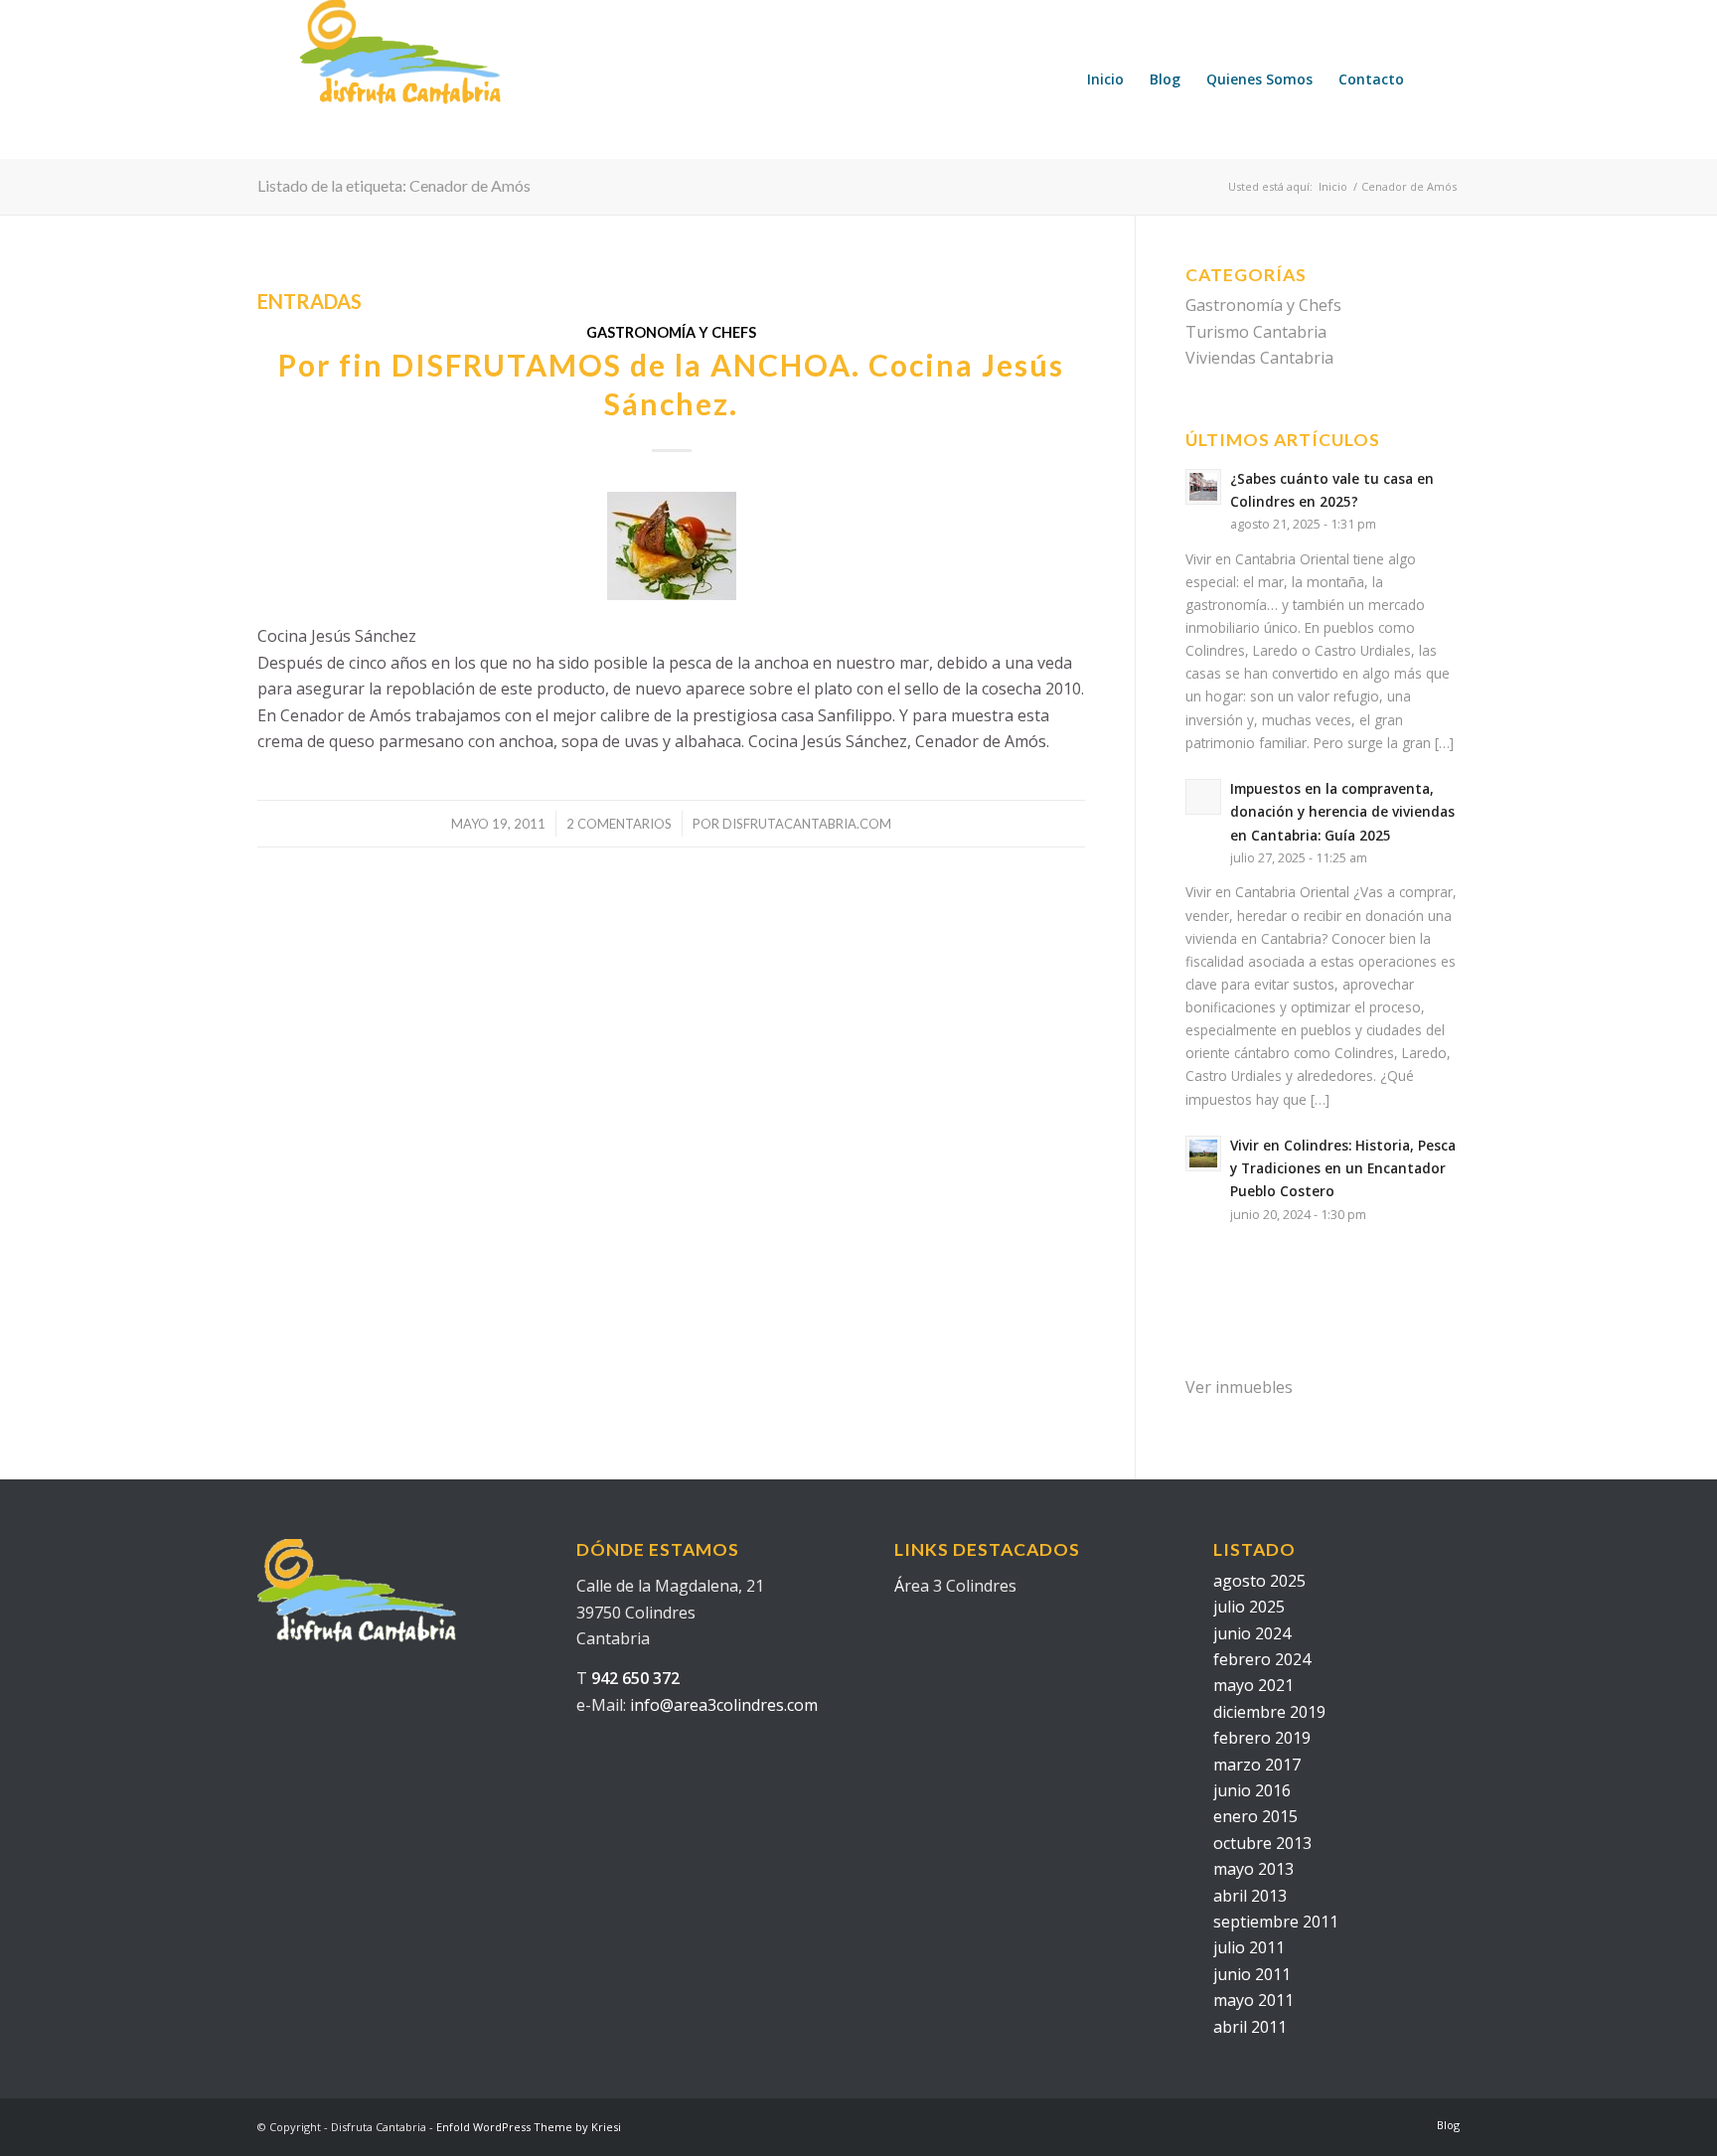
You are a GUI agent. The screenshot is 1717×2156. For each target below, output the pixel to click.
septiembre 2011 (1276, 1922)
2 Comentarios (619, 824)
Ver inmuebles (1239, 1387)
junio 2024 (1252, 1633)
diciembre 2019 (1269, 1712)
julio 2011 (1249, 1947)
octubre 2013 (1262, 1843)
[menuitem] (1105, 79)
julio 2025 (1249, 1607)
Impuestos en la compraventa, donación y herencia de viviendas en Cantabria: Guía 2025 (1342, 811)
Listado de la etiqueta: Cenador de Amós (394, 185)
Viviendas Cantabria (1259, 358)
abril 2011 (1250, 2027)
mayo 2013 (1253, 1869)
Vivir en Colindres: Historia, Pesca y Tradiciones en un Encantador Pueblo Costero (1343, 1168)
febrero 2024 (1262, 1659)
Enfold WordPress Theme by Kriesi (529, 2127)
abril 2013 (1250, 1896)
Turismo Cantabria (1256, 332)
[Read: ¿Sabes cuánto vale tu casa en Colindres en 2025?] (1203, 487)
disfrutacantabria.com (807, 824)
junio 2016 (1252, 1790)
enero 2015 (1255, 1816)
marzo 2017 (1257, 1765)
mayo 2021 (1253, 1685)
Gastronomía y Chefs (671, 332)
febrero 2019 (1262, 1738)
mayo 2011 (1253, 2000)
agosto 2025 (1259, 1581)
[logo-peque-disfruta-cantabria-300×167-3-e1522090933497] (443, 79)
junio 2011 (1252, 1974)
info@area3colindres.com (724, 1705)
